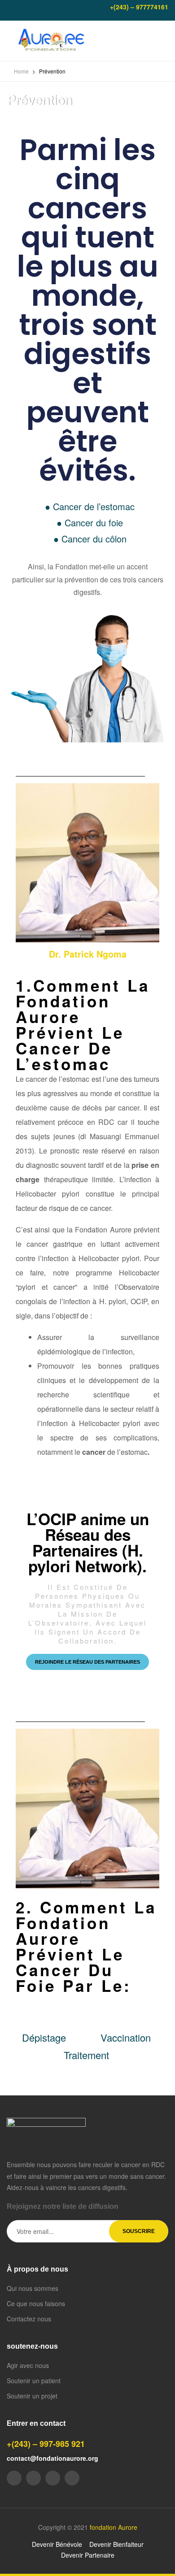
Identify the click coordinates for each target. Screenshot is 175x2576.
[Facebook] (10, 10)
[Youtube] (25, 10)
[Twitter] (40, 10)
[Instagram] (56, 10)
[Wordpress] (72, 2478)
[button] (87, 1662)
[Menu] (10, 41)
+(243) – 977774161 (139, 7)
